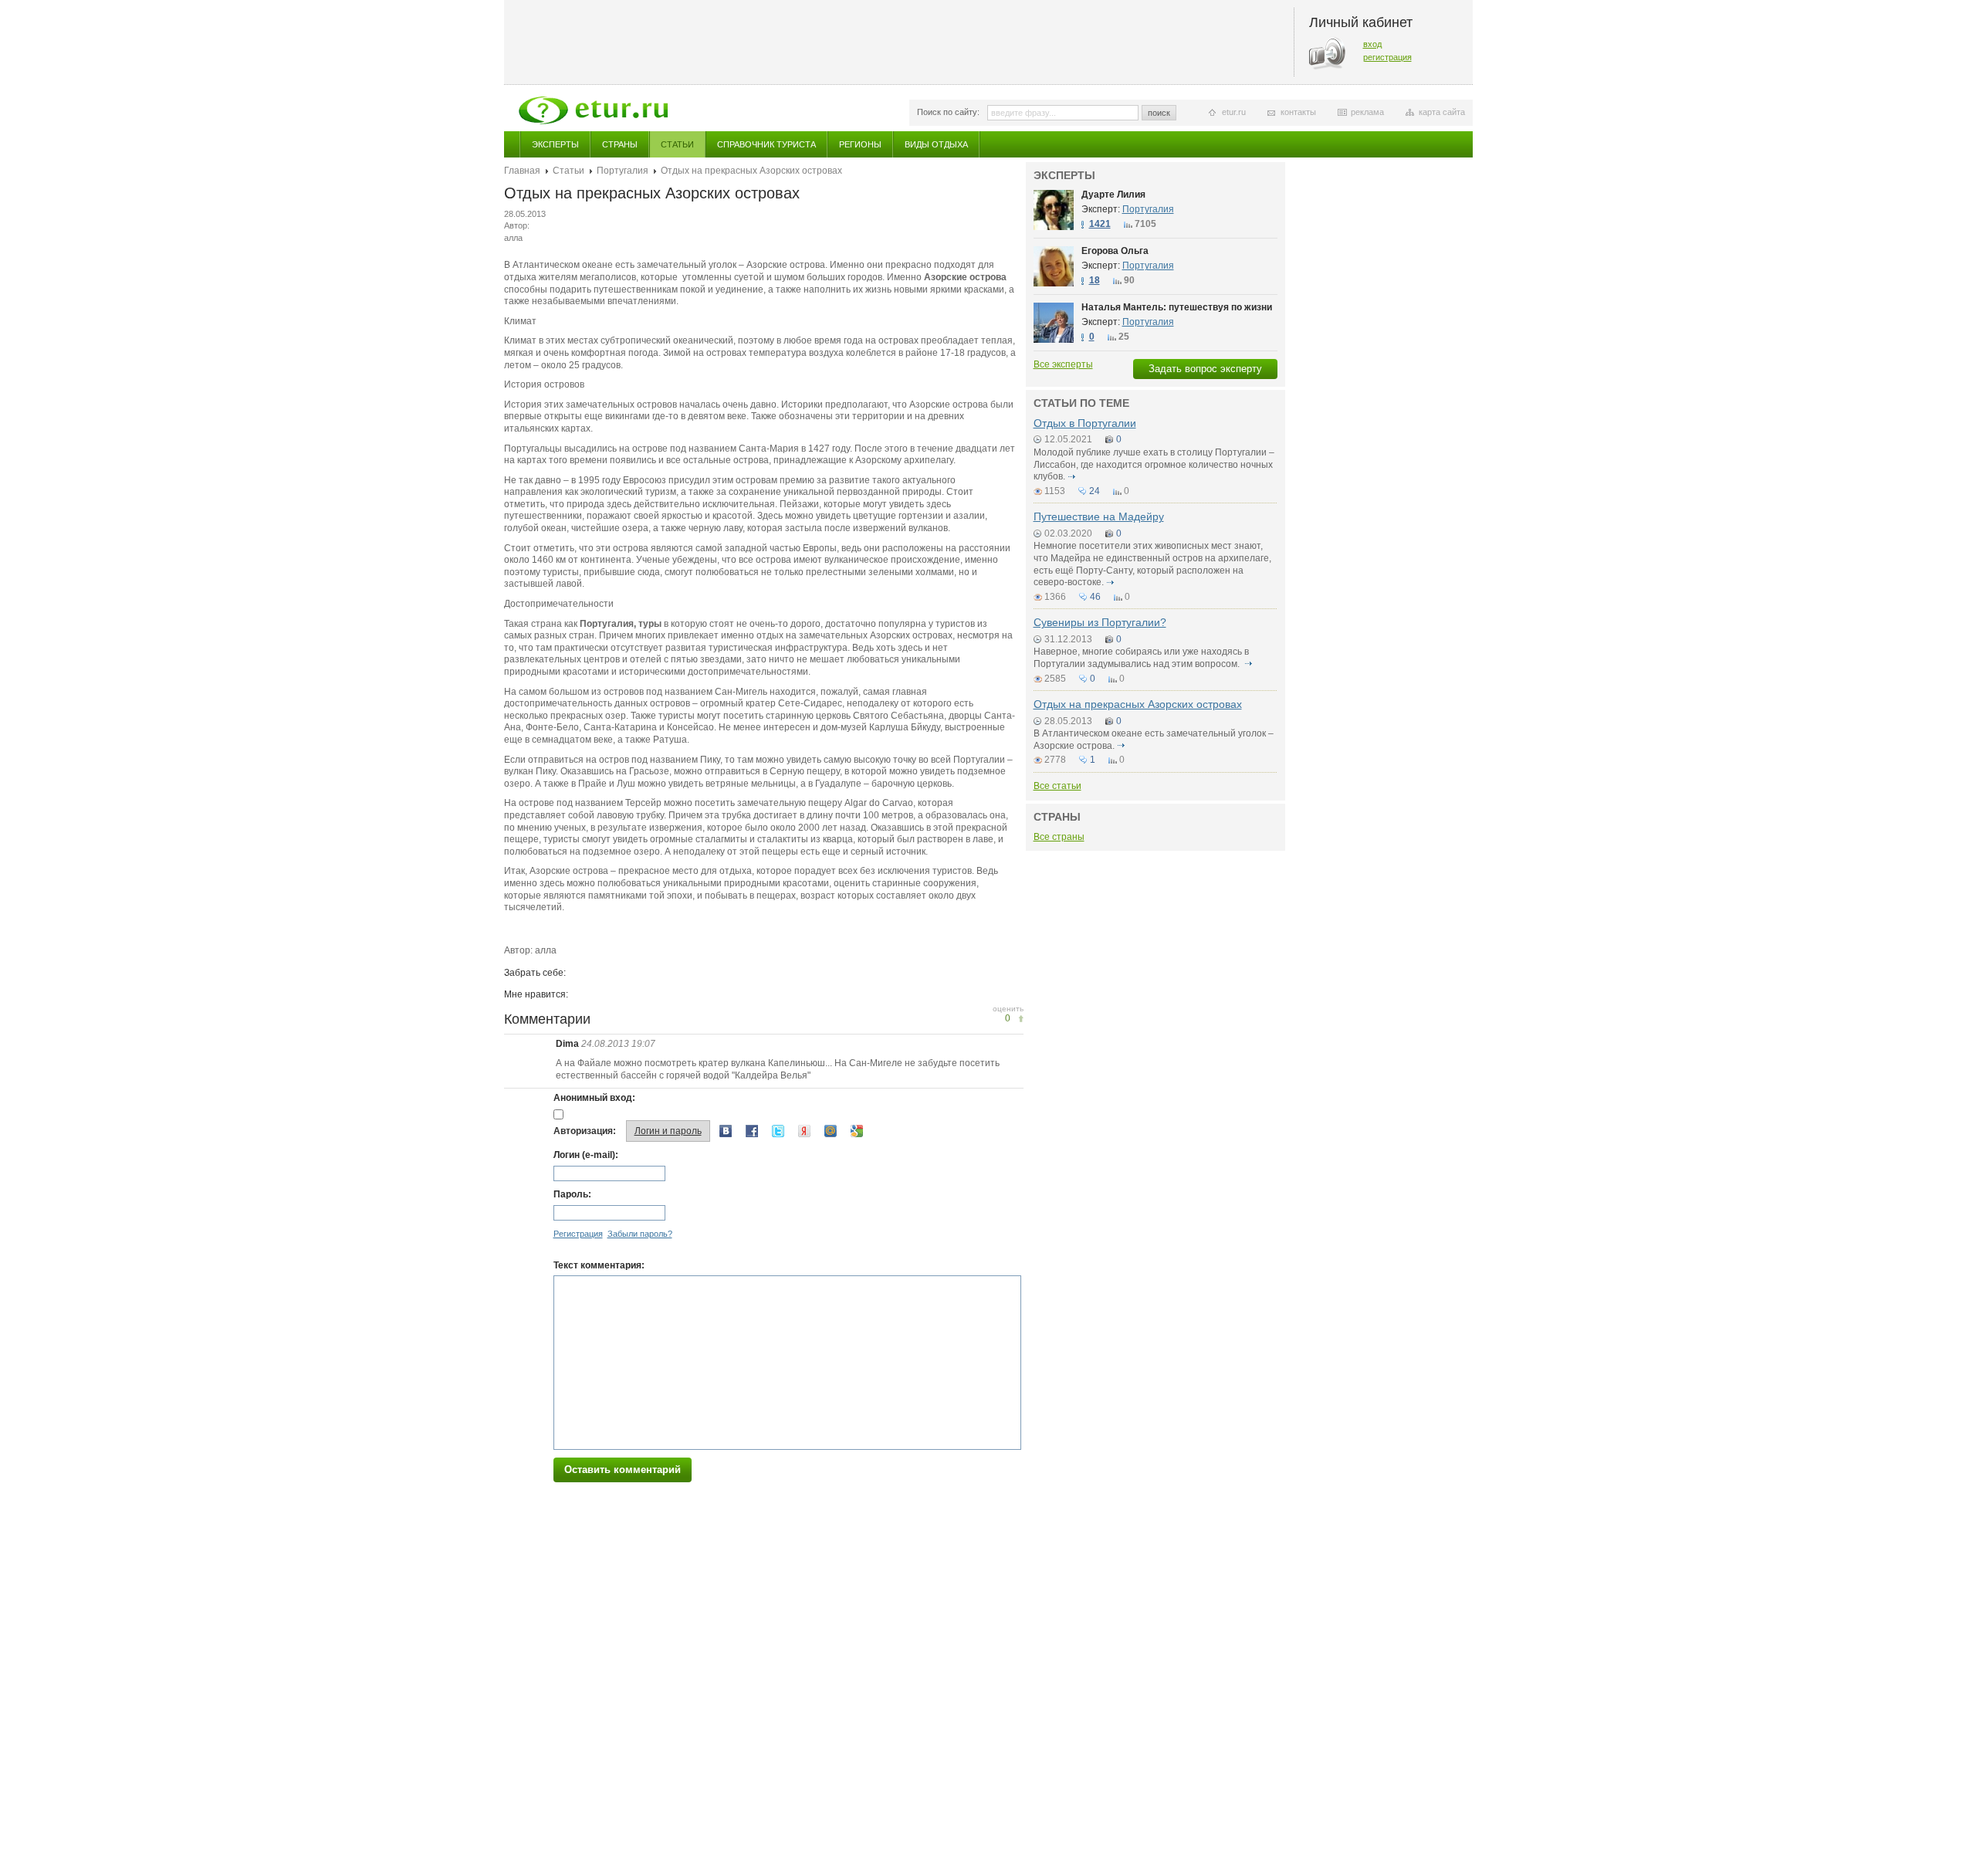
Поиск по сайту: (948, 112)
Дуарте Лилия (1113, 195)
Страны (620, 144)
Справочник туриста (766, 144)
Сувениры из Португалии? (1100, 622)
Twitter (778, 1131)
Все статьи (1057, 786)
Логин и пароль (668, 1131)
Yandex (804, 1131)
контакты (1298, 112)
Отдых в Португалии (1085, 423)
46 (1095, 597)
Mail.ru (831, 1131)
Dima (568, 1044)
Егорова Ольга (1115, 251)
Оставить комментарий (623, 1470)
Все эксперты (1063, 364)
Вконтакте (726, 1131)
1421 (1100, 224)
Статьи (677, 144)
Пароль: (572, 1194)
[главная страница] (593, 110)
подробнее (1072, 476)
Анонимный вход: (594, 1098)
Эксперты (555, 144)
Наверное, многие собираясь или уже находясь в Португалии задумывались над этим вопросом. (1141, 658)
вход (1372, 44)
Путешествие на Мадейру (1099, 516)
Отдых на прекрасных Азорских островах (1138, 704)
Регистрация (578, 1234)
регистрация (1387, 57)
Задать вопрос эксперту (1205, 369)
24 (1095, 491)
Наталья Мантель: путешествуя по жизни (1177, 307)
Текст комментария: (599, 1265)
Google (857, 1131)
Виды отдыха (936, 144)
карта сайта (1442, 112)
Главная (522, 171)
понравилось (1021, 1019)
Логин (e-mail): (586, 1155)
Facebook (752, 1131)
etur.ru (1234, 112)
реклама (1367, 112)
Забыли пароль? (640, 1234)
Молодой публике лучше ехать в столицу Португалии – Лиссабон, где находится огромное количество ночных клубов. (1154, 464)
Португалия (623, 171)
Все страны (1059, 837)
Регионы (860, 144)
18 (1095, 280)
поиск (1159, 113)
